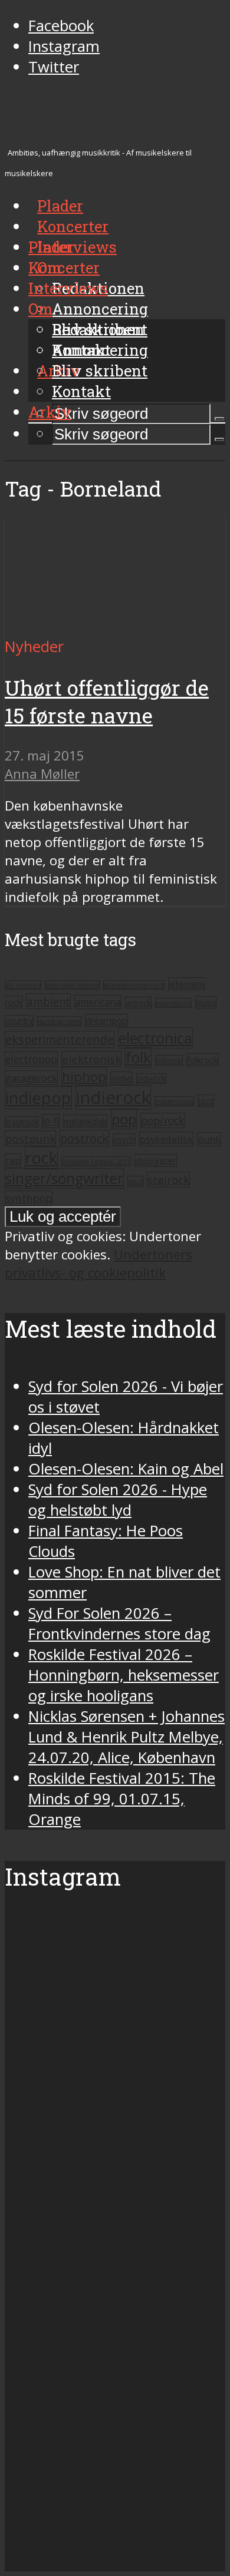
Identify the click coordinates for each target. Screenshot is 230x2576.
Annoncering (100, 309)
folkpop (169, 1060)
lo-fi (51, 1121)
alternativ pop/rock (134, 985)
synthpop (29, 1198)
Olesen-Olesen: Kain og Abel (126, 1469)
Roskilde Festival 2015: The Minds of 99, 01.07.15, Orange (122, 1799)
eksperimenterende (60, 1039)
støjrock (168, 1180)
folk (138, 1058)
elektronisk (91, 1059)
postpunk (30, 1138)
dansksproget (59, 1021)
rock (41, 1158)
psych (124, 1140)
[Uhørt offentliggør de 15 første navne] (115, 626)
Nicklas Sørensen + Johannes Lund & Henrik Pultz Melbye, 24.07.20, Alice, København (126, 1737)
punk (209, 1139)
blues (206, 1002)
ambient (48, 1001)
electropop (31, 1059)
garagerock (31, 1078)
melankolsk (85, 1121)
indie (121, 1078)
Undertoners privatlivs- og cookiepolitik (98, 1264)
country (19, 1021)
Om (40, 309)
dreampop (106, 1020)
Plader (51, 247)
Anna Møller (42, 774)
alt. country (23, 985)
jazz (206, 1101)
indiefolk (151, 1079)
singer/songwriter (64, 1178)
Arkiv (50, 412)
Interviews (77, 247)
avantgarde (173, 1003)
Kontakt (81, 391)
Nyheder (34, 647)
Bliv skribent (100, 371)
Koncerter (64, 267)
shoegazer (156, 1160)
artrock (138, 1003)
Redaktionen (98, 329)
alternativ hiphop (72, 985)
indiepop (38, 1098)
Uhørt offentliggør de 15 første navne (107, 702)
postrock (84, 1138)
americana (98, 1002)
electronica (155, 1038)
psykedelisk (166, 1139)
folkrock (203, 1060)
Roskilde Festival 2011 (96, 1161)
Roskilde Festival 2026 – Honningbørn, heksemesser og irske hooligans (124, 1675)
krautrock (22, 1122)
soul (135, 1181)
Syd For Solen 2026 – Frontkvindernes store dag (119, 1623)
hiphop (84, 1077)
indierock (113, 1097)
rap (13, 1160)
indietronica (174, 1101)
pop (124, 1119)
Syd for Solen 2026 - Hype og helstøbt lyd (118, 1500)
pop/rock (163, 1120)
